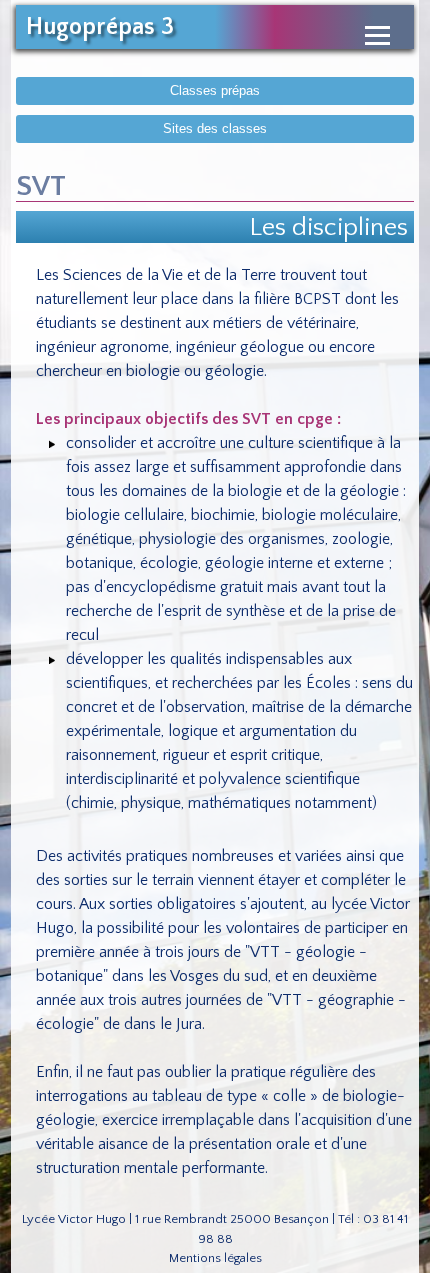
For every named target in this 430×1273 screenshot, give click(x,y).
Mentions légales (215, 1258)
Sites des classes (215, 128)
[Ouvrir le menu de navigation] (377, 35)
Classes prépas (215, 90)
